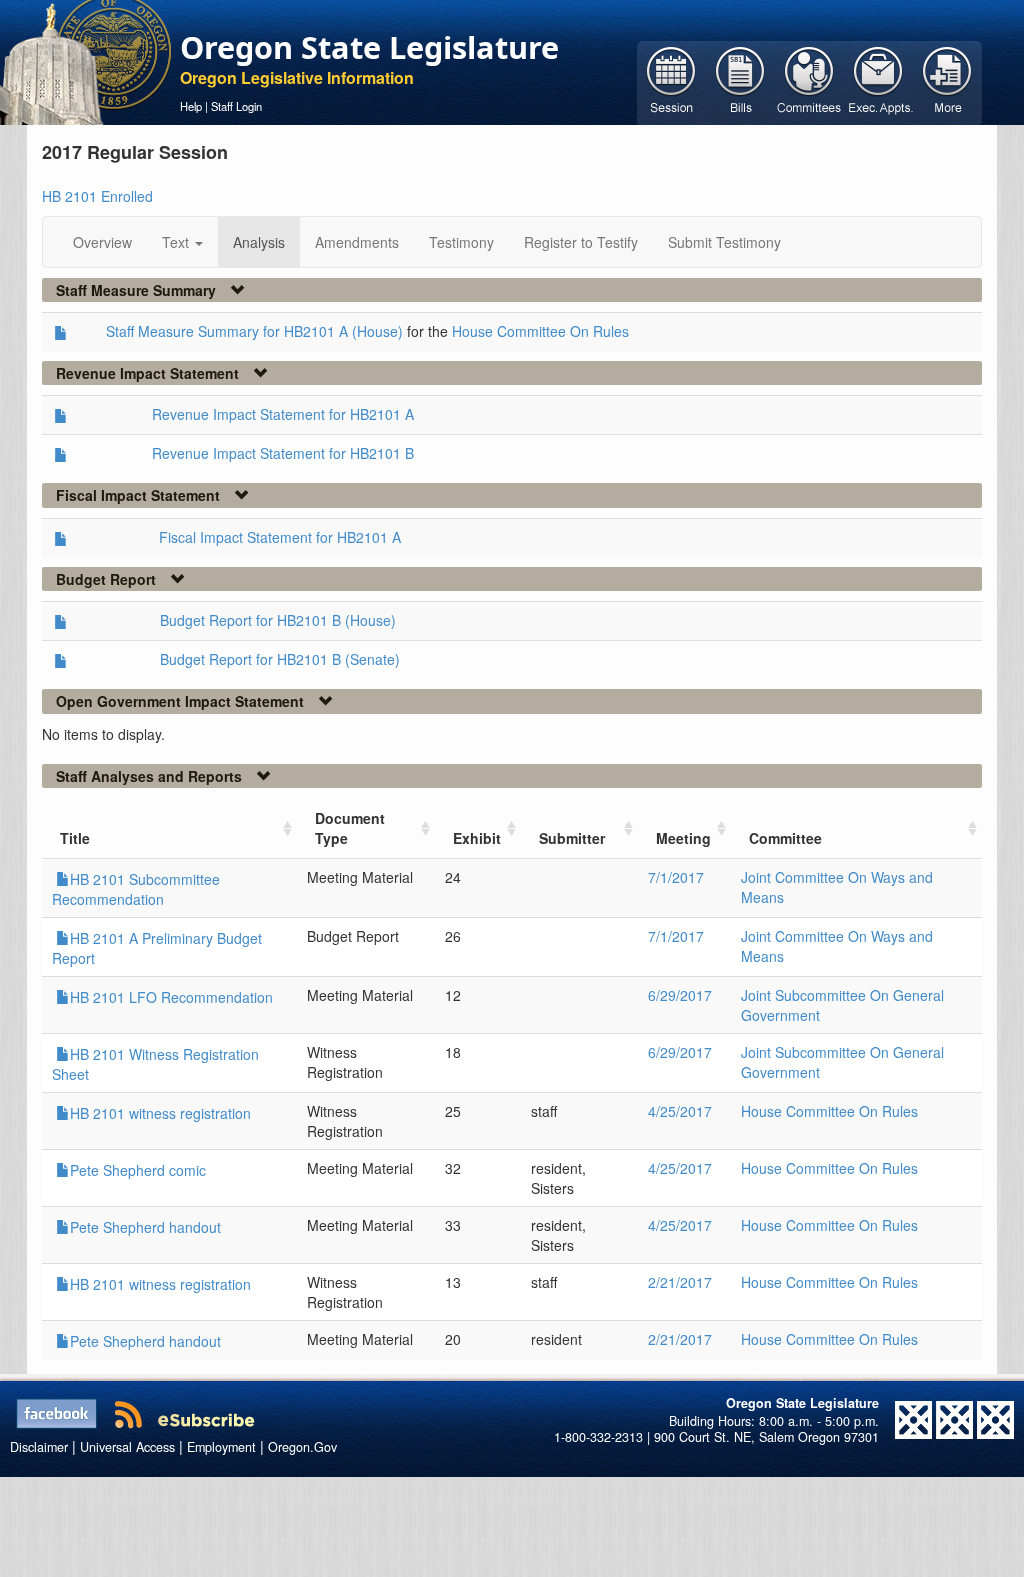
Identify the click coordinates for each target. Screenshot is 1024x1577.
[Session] (671, 81)
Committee (785, 838)
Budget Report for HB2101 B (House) (278, 620)
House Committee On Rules (540, 331)
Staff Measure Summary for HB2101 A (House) (254, 331)
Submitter (572, 838)
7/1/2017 (676, 877)
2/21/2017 (680, 1282)
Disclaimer (39, 1447)
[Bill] (740, 81)
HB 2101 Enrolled (97, 196)
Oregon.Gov (302, 1447)
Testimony (461, 242)
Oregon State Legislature (369, 47)
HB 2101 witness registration (160, 1113)
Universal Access (127, 1447)
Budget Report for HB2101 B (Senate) (280, 659)
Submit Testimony (724, 242)
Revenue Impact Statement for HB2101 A (283, 414)
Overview (102, 242)
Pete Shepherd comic (138, 1170)
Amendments (357, 242)
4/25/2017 (680, 1111)
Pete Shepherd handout (145, 1227)
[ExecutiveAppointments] (878, 81)
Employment (221, 1447)
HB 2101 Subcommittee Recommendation (136, 889)
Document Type (350, 828)
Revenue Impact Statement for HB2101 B (283, 453)
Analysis (259, 242)
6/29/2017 (680, 995)
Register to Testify (581, 242)
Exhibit (477, 838)
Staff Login (236, 106)
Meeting (683, 838)
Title (75, 838)
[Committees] (809, 81)
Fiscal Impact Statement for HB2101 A (280, 537)
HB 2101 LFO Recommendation (171, 997)
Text (177, 242)
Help (191, 106)
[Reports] (947, 81)
